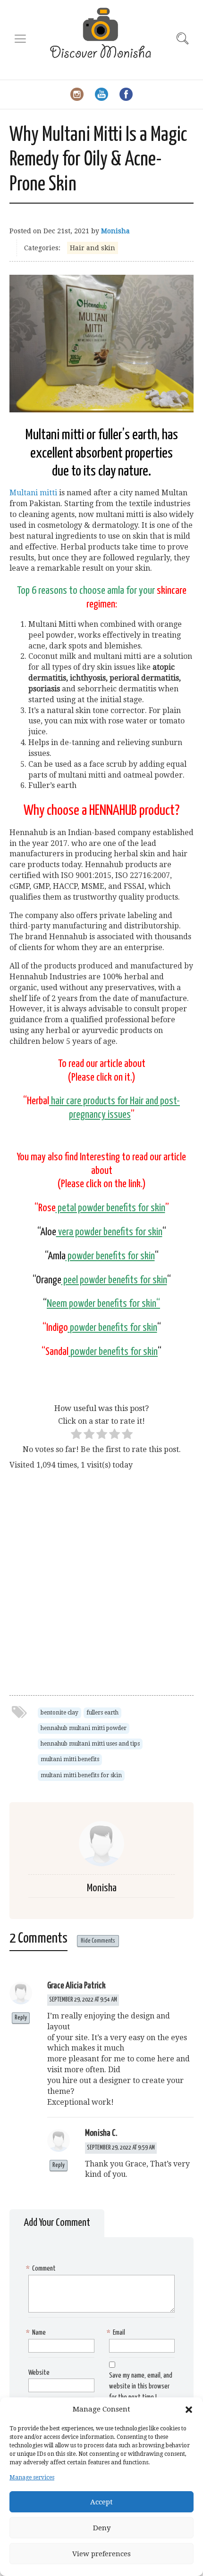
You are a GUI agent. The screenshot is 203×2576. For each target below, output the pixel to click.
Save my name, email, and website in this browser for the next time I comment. (100, 2392)
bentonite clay (59, 1713)
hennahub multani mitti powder (84, 1728)
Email (117, 2333)
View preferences (101, 2554)
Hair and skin (93, 248)
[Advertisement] (101, 1575)
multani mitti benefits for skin (81, 1775)
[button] (189, 2410)
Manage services (32, 2478)
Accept (101, 2502)
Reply (21, 2018)
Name (37, 2333)
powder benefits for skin (112, 1304)
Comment (42, 2268)
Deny (102, 2528)
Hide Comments (98, 1941)
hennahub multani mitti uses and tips (90, 1744)
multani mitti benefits (70, 1759)
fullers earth (102, 1713)
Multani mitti (33, 493)
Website (39, 2373)
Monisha (115, 231)
